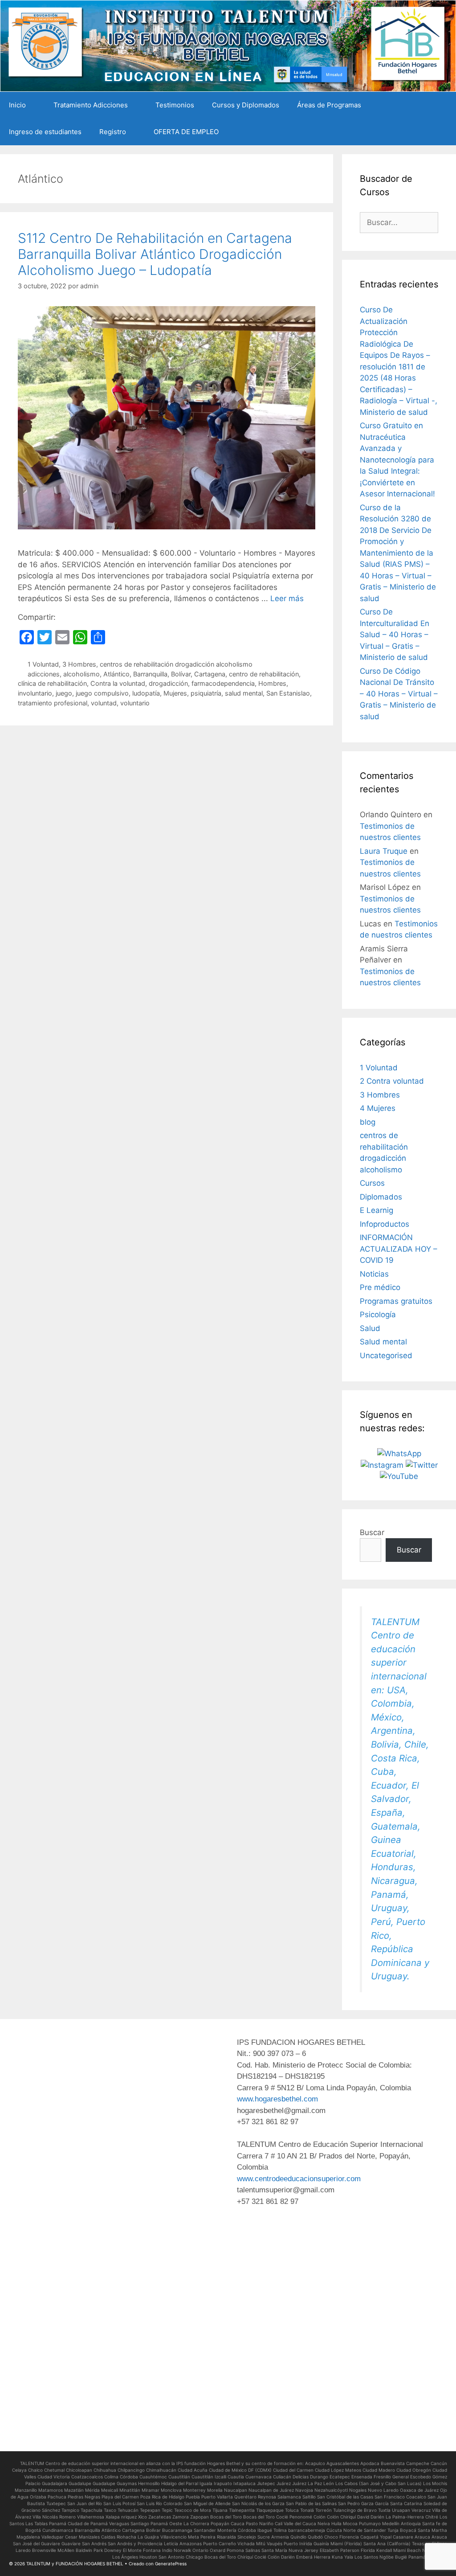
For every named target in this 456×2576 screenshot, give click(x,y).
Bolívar (181, 674)
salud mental (244, 693)
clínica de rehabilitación (52, 683)
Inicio (17, 105)
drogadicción (168, 683)
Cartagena (210, 674)
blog (368, 1122)
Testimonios (175, 105)
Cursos (372, 1183)
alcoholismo (81, 674)
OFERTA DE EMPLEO (186, 132)
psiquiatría (206, 693)
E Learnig (377, 1210)
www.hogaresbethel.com (277, 2099)
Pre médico (380, 1287)
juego (64, 693)
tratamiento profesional (53, 703)
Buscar (372, 1532)
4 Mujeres (378, 1108)
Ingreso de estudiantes (45, 132)
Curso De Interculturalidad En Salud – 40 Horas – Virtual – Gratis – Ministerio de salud (395, 635)
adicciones (44, 674)
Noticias (374, 1274)
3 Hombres (79, 664)
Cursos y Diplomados (246, 105)
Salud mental (383, 1342)
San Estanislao (288, 693)
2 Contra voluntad (392, 1081)
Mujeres (175, 693)
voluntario (135, 703)
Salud (370, 1328)
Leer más (287, 598)
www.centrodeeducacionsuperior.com (299, 2179)
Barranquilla (150, 674)
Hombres (272, 683)
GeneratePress (171, 2564)
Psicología (378, 1315)
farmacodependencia (223, 683)
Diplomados (381, 1197)
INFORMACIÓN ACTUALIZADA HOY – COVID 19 (399, 1249)
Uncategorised (386, 1356)
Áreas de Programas (329, 105)
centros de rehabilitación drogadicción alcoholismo (176, 664)
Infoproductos (385, 1224)
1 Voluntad (43, 664)
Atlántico (116, 674)
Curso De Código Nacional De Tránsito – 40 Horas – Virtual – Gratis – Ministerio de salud (399, 694)
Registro (113, 132)
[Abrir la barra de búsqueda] (443, 132)
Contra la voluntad (118, 683)
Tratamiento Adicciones (91, 105)
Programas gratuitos (396, 1301)
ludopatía (146, 693)
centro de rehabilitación (264, 674)
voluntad (104, 703)
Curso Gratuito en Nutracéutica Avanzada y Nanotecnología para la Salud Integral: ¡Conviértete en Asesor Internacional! (397, 460)
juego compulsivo (102, 693)
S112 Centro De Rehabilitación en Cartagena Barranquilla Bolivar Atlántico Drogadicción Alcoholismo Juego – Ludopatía (155, 254)
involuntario (35, 693)
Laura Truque (384, 851)
